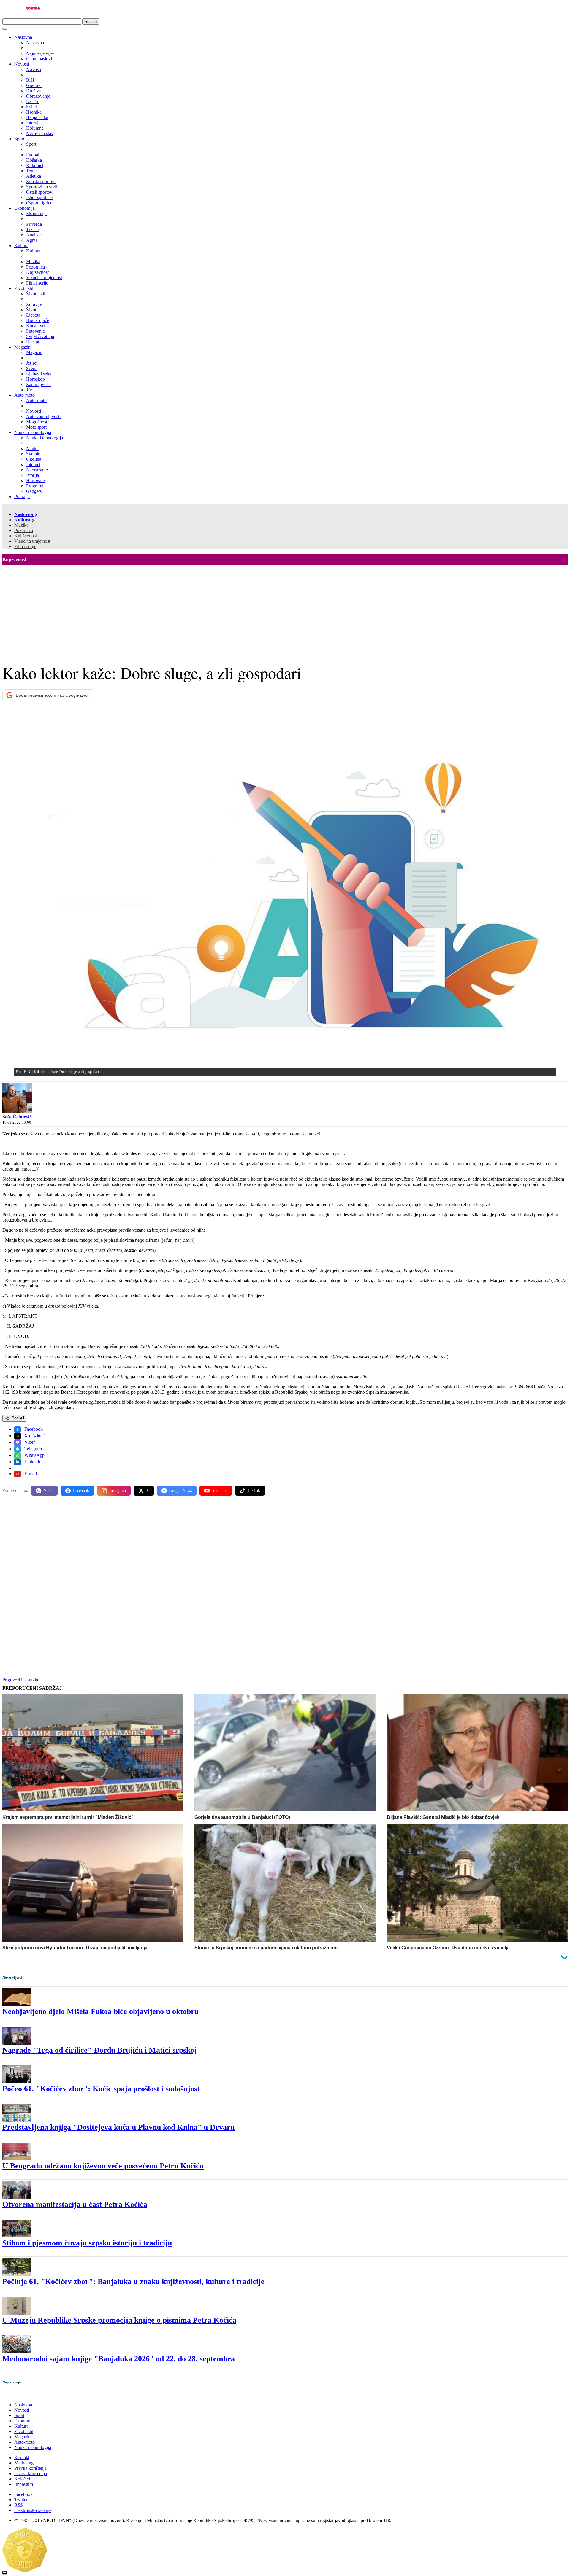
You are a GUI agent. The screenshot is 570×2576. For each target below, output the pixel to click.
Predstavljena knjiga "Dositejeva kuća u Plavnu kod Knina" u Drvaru (118, 2127)
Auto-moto (24, 395)
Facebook (33, 1429)
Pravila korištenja (30, 2468)
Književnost (26, 536)
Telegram (33, 1449)
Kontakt (22, 2457)
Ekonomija (24, 208)
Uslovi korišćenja (31, 2473)
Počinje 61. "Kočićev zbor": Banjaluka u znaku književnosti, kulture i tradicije (133, 2282)
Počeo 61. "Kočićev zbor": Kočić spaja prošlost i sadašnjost (101, 2089)
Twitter (21, 2500)
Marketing (24, 2463)
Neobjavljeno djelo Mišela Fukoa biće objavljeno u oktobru (100, 2012)
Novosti (22, 64)
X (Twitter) (34, 1436)
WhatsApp (34, 1455)
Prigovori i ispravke (21, 1680)
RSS (19, 2505)
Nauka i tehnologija (33, 432)
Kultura (21, 246)
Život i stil (24, 288)
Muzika (21, 525)
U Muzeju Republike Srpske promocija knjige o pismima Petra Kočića (119, 2320)
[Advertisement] (285, 610)
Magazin (22, 347)
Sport (19, 139)
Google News (180, 1491)
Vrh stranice (20, 2395)
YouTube (220, 1491)
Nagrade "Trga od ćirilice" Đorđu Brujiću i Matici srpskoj (100, 2050)
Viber (29, 1442)
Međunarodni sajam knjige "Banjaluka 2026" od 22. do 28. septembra (119, 2359)
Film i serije (25, 546)
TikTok (254, 1491)
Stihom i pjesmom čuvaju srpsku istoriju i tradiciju (87, 2243)
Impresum (24, 2484)
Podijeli (17, 1418)
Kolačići (22, 2479)
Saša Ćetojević (17, 1117)
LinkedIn (32, 1462)
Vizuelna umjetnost (32, 541)
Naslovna (23, 37)
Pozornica (24, 530)
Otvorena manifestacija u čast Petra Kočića (75, 2204)
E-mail (30, 1474)
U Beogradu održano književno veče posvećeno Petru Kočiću (103, 2166)
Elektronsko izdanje (33, 2510)
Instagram (118, 1491)
